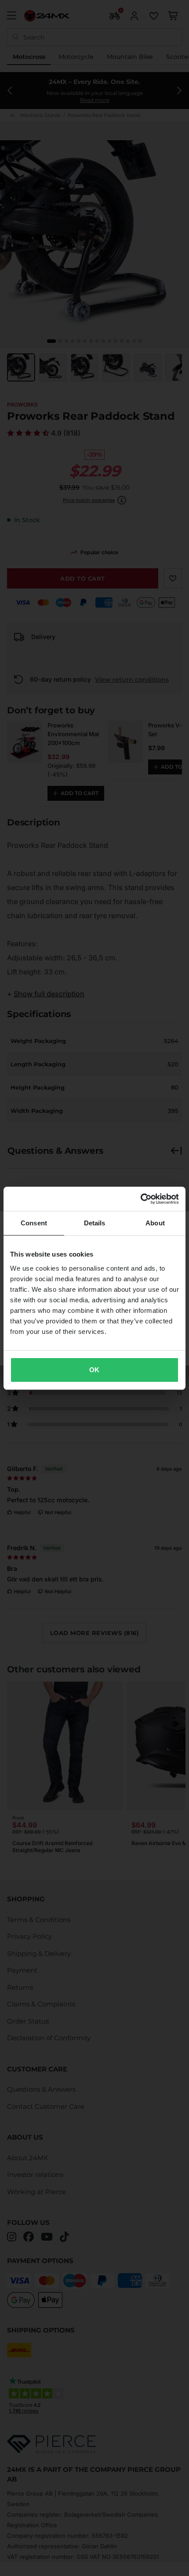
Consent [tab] (34, 1223)
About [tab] (155, 1223)
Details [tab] (95, 1223)
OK (94, 1370)
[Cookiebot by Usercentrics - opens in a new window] (140, 1199)
